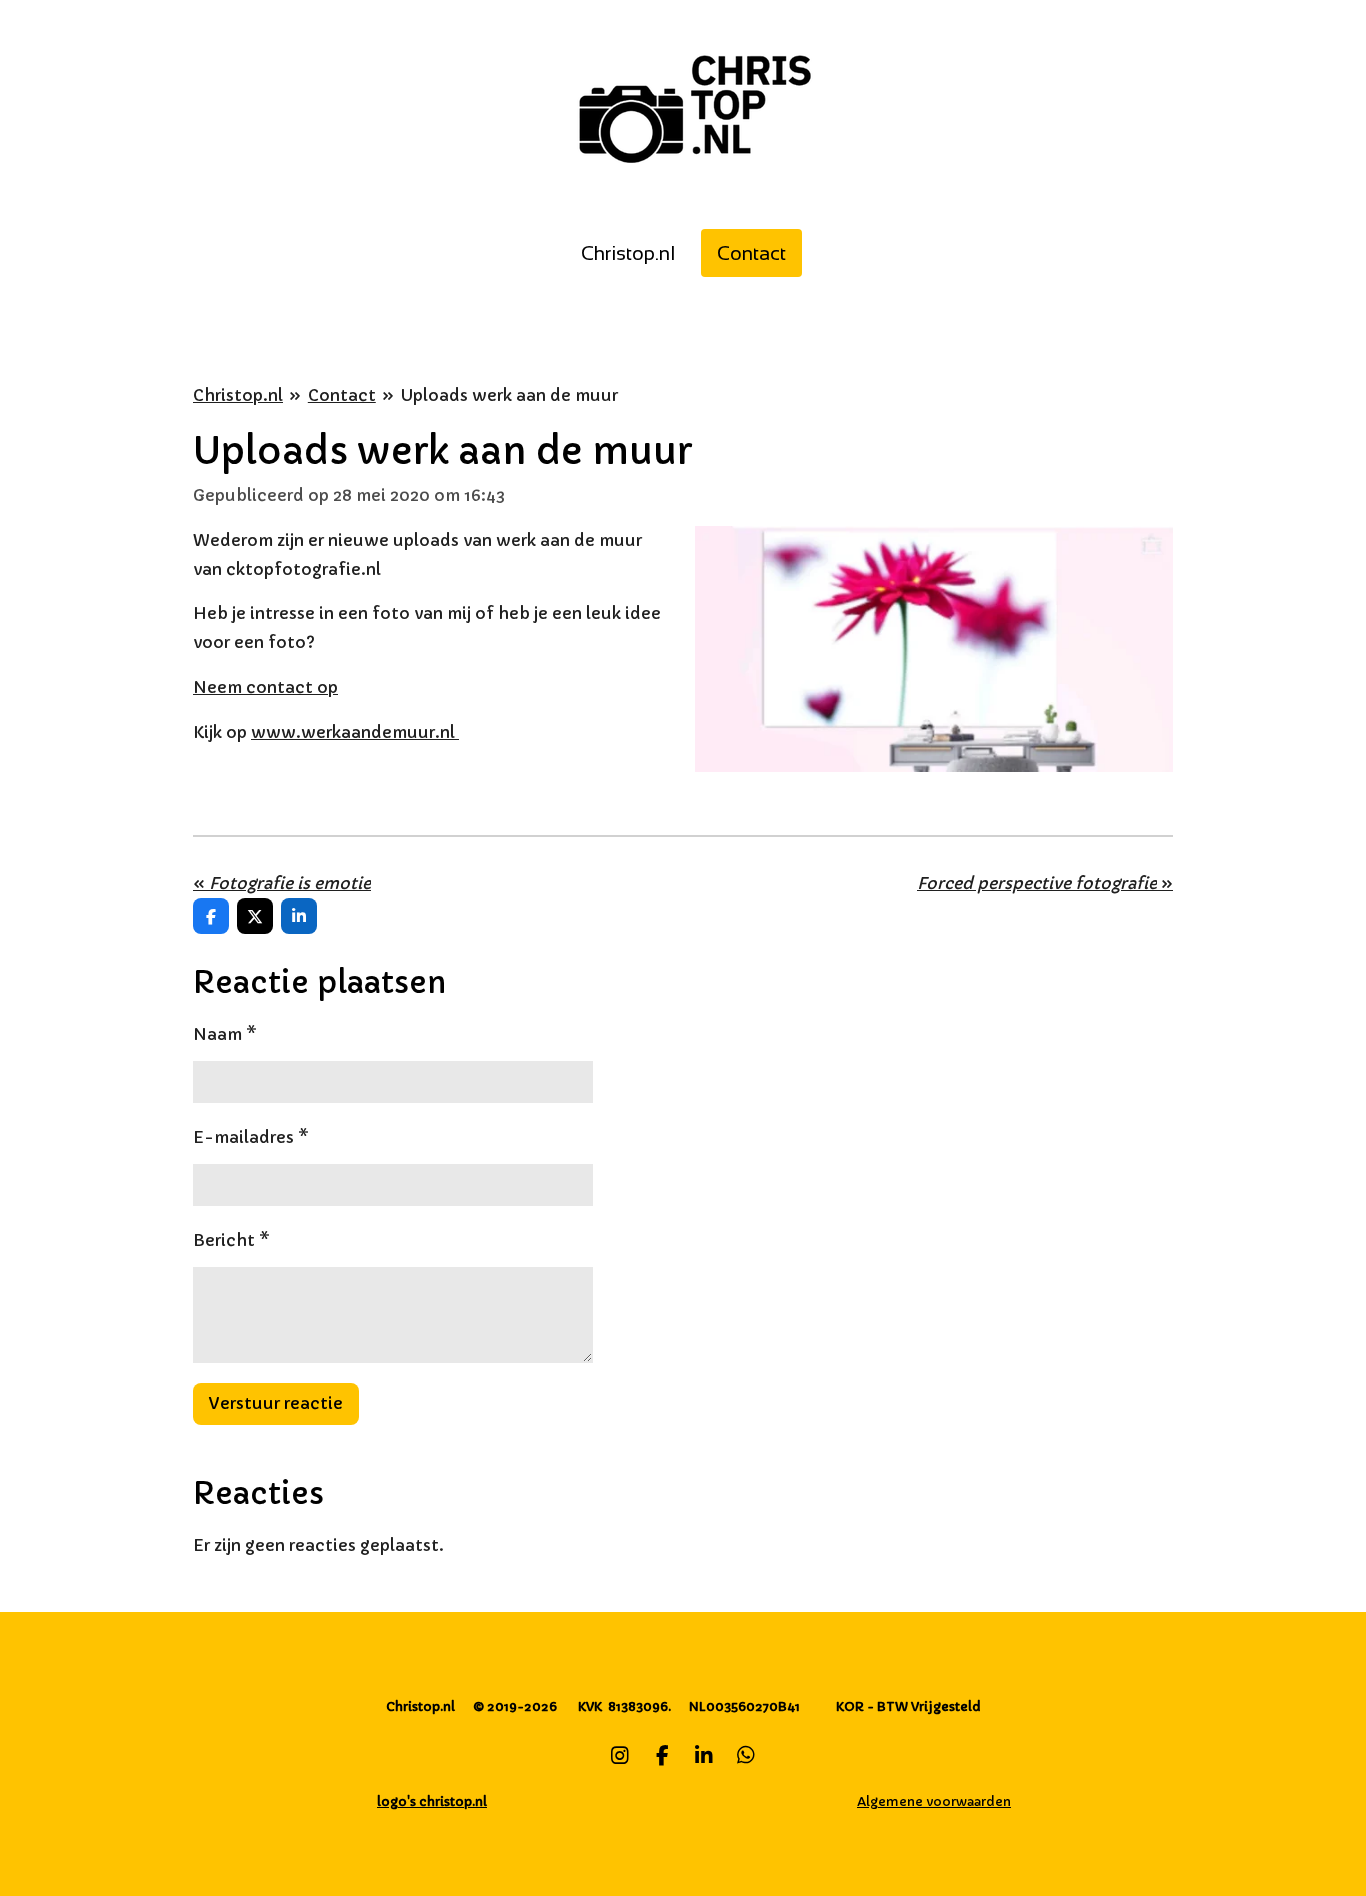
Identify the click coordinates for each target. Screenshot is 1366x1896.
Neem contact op (265, 687)
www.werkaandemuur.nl (355, 732)
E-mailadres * (251, 1137)
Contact (342, 395)
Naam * (225, 1034)
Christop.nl (238, 395)
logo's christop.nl (432, 1801)
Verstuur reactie (276, 1403)
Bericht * (231, 1240)
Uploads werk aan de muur (509, 395)
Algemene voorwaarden (934, 1801)
